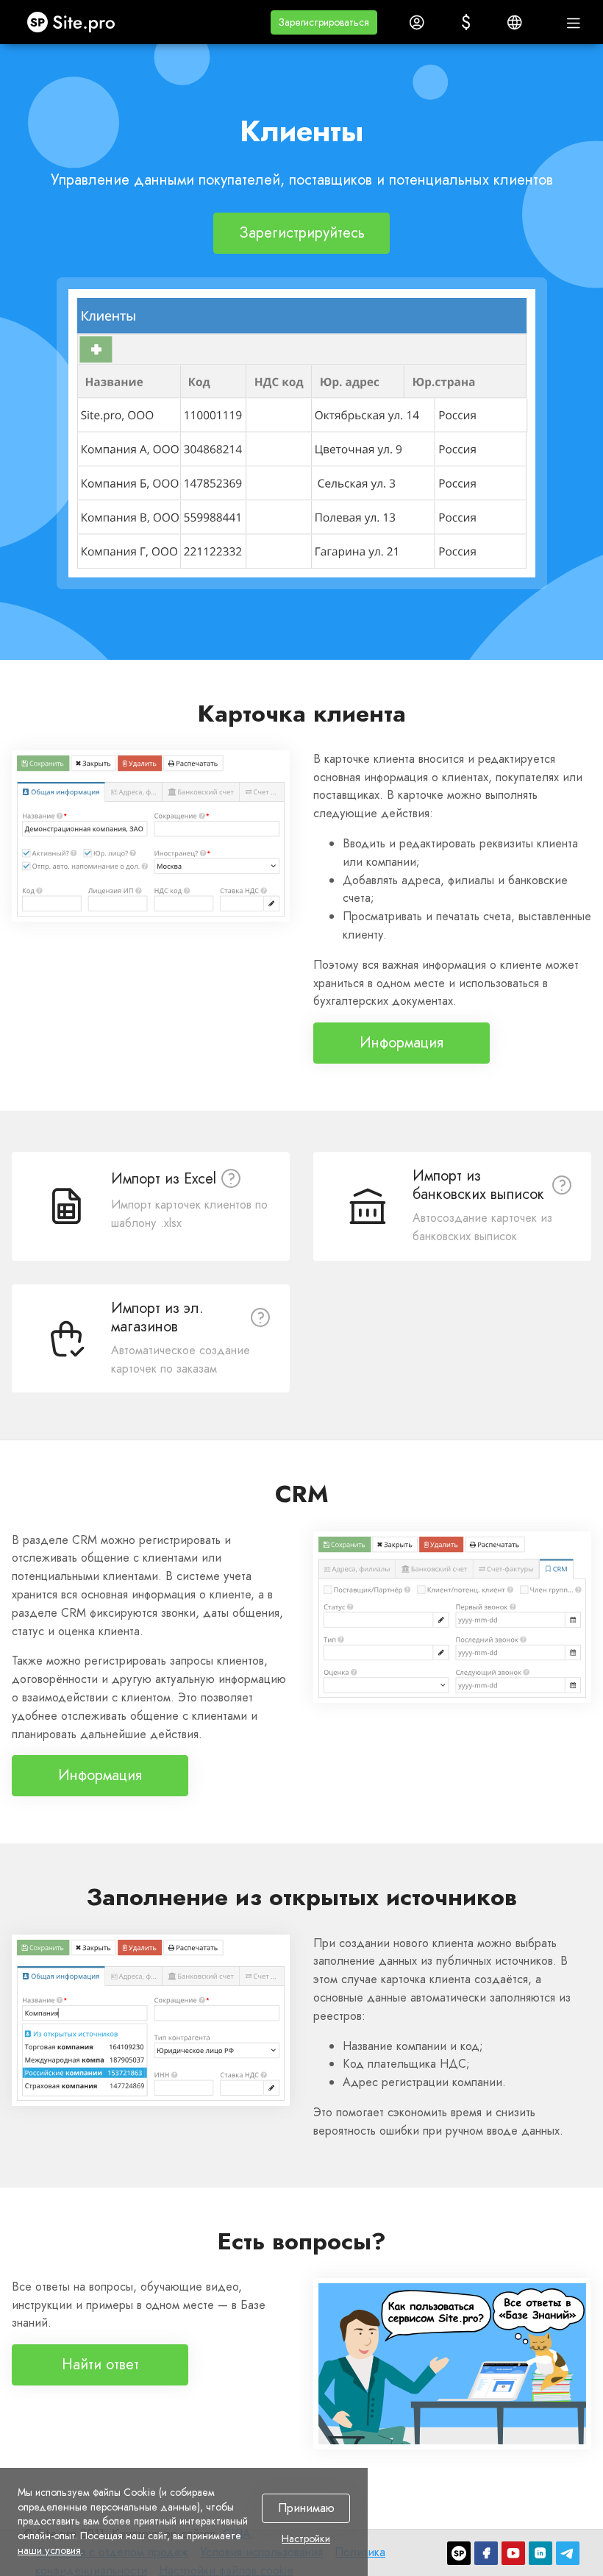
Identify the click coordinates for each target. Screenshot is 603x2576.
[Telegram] (568, 2553)
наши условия (49, 2550)
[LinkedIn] (540, 2553)
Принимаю (306, 2509)
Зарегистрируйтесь (302, 233)
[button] (324, 22)
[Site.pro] (459, 2553)
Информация (402, 1043)
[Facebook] (486, 2553)
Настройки (306, 2539)
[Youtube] (513, 2553)
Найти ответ (100, 2365)
